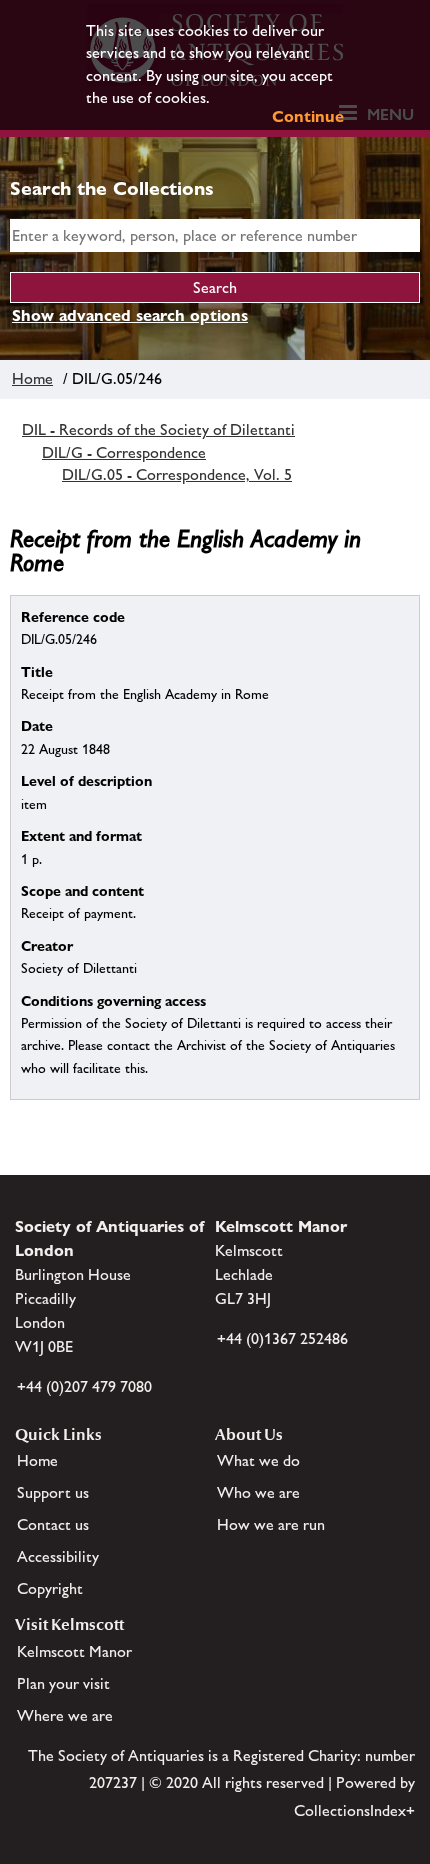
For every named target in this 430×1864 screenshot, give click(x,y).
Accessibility (58, 1556)
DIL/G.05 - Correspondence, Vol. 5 (177, 474)
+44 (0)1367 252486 (282, 1338)
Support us (53, 1492)
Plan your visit (63, 1683)
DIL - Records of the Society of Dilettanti (158, 429)
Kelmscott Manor (74, 1651)
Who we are (258, 1492)
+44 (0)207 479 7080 (84, 1386)
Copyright (50, 1588)
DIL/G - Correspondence (124, 452)
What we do (258, 1460)
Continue (308, 116)
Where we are (65, 1715)
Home (32, 378)
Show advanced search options (130, 315)
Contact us (53, 1524)
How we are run (271, 1524)
